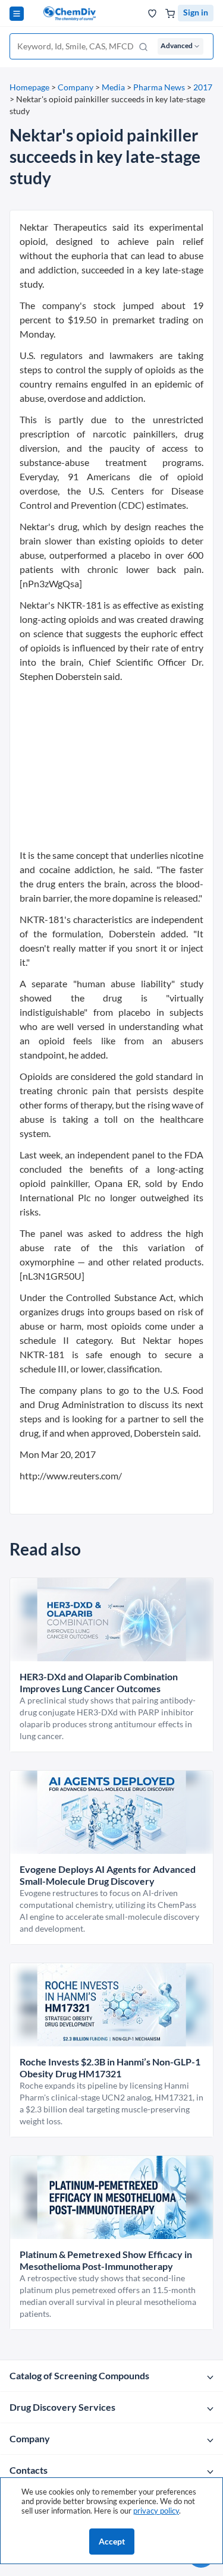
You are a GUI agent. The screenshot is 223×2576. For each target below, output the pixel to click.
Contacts (29, 2470)
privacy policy (156, 2511)
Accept (112, 2541)
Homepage (29, 87)
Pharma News (159, 87)
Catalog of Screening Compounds (79, 2375)
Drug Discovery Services (62, 2407)
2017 (203, 87)
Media (113, 87)
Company (76, 87)
